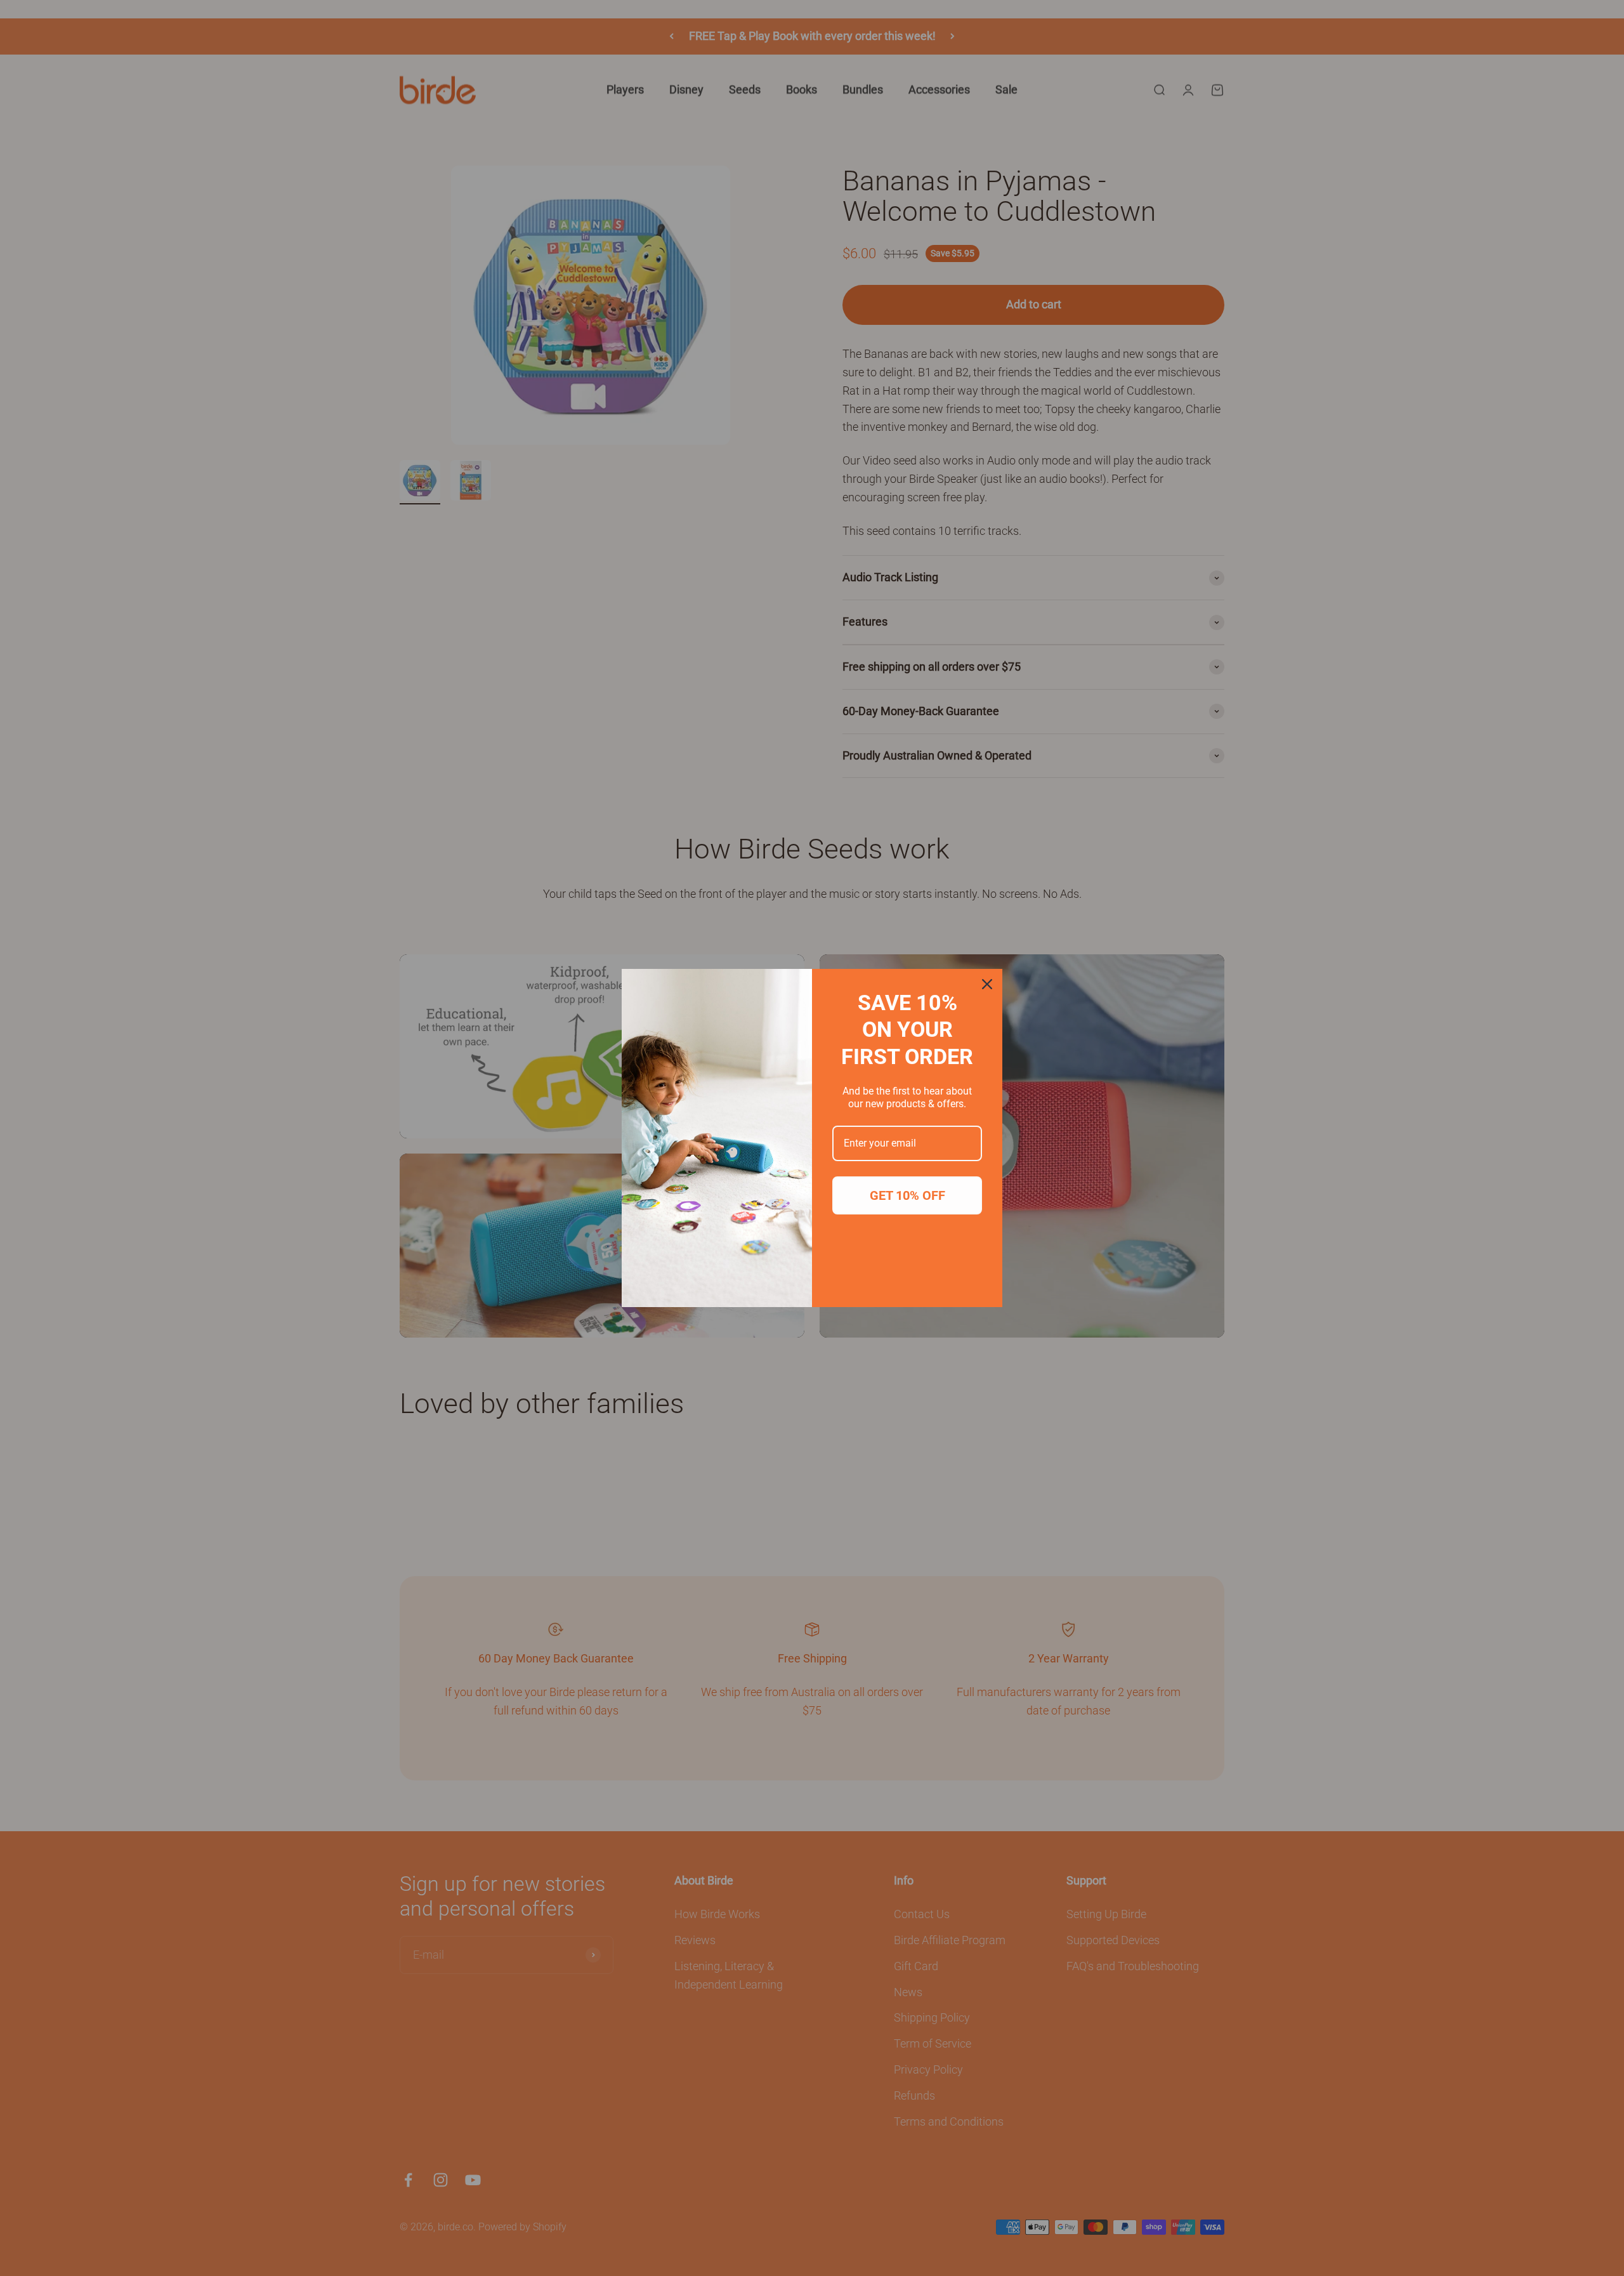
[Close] (987, 984)
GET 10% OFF (907, 1195)
